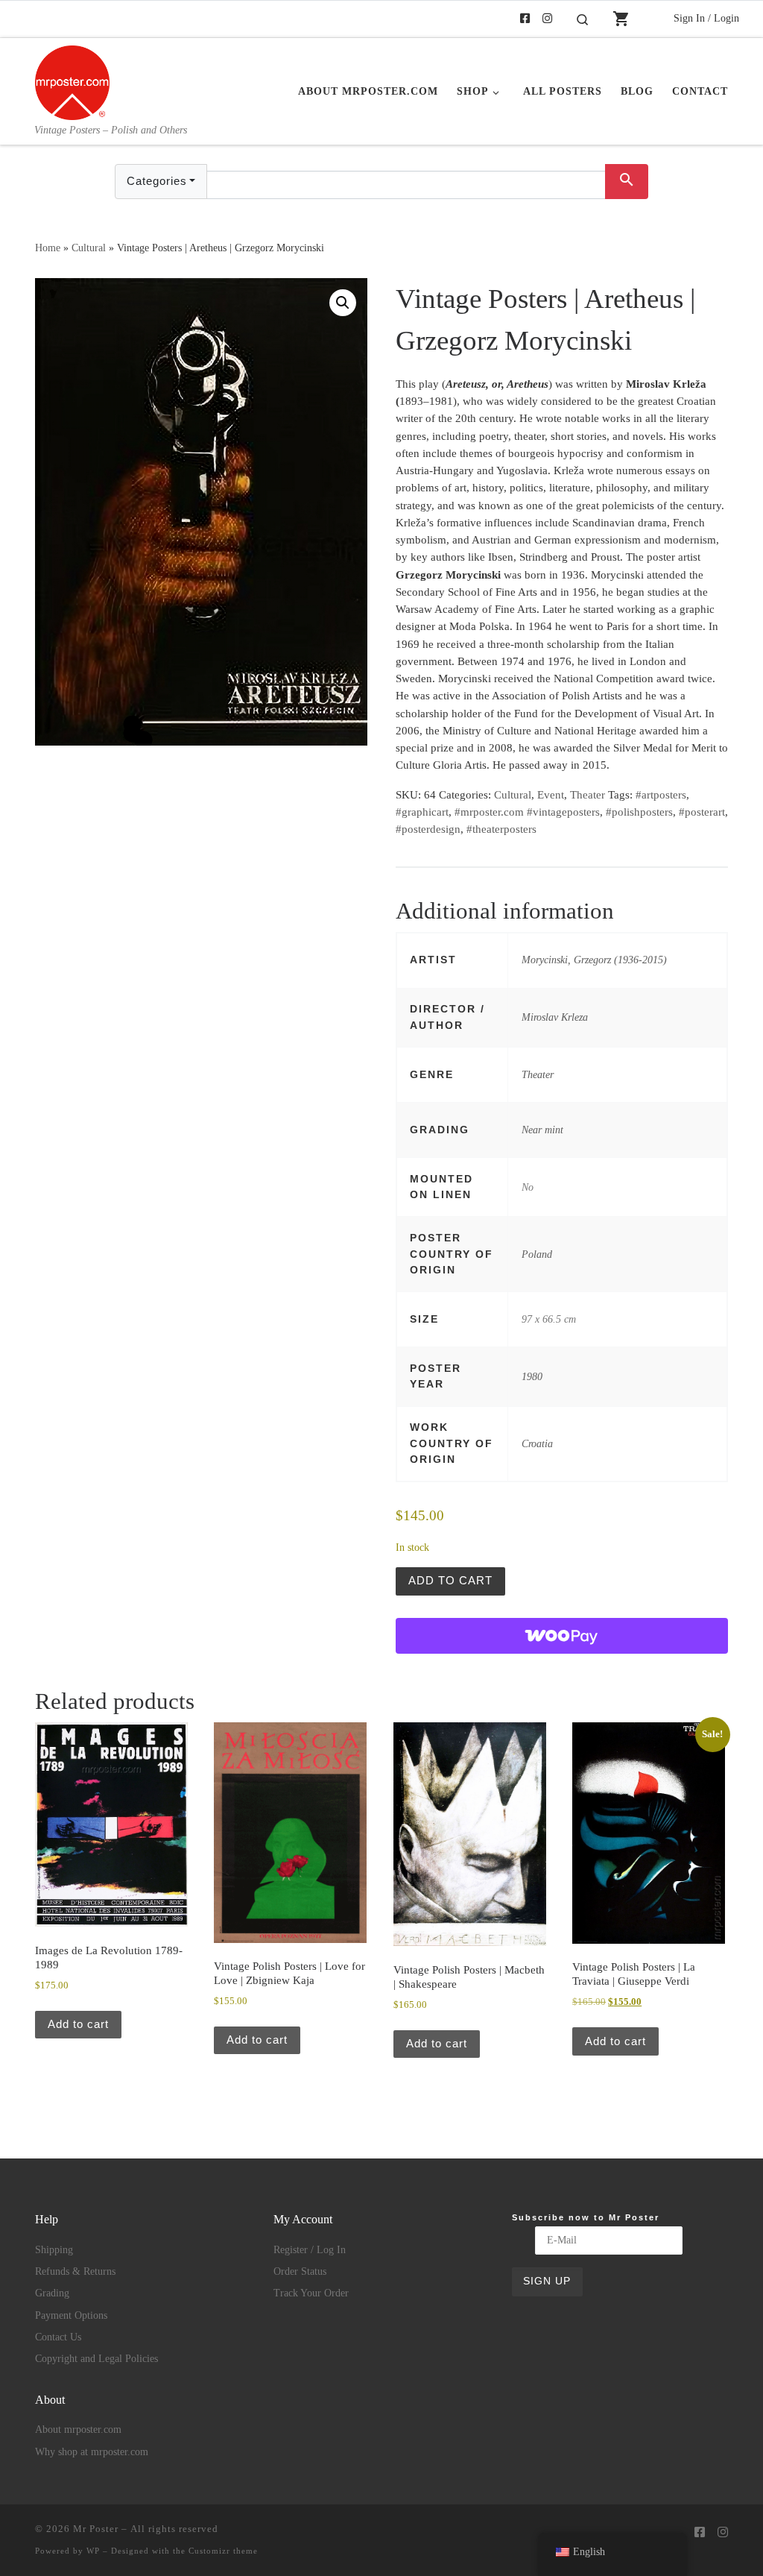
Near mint (542, 1130)
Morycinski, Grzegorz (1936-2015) (594, 960)
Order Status (300, 2271)
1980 (532, 1376)
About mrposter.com (78, 2429)
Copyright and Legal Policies (96, 2359)
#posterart (702, 812)
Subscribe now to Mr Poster (586, 2217)
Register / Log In (310, 2250)
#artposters (661, 795)
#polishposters (639, 812)
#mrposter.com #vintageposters (527, 812)
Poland (537, 1254)
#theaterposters (501, 829)
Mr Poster (96, 2529)
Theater (588, 795)
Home (48, 248)
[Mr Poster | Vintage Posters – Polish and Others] (72, 81)
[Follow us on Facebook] (525, 19)
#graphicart (422, 812)
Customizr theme (223, 2551)
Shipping (54, 2250)
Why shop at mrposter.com (92, 2452)
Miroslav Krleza (555, 1017)
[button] (343, 303)
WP (93, 2551)
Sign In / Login (706, 18)
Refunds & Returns (75, 2271)
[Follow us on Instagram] (547, 19)
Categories (157, 181)
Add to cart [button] (78, 2024)
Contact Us (58, 2337)
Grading (52, 2293)
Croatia (537, 1443)
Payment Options (71, 2315)
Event (551, 795)
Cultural (89, 248)
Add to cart (450, 1580)
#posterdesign (428, 829)
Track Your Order (311, 2293)
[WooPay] (562, 1636)
